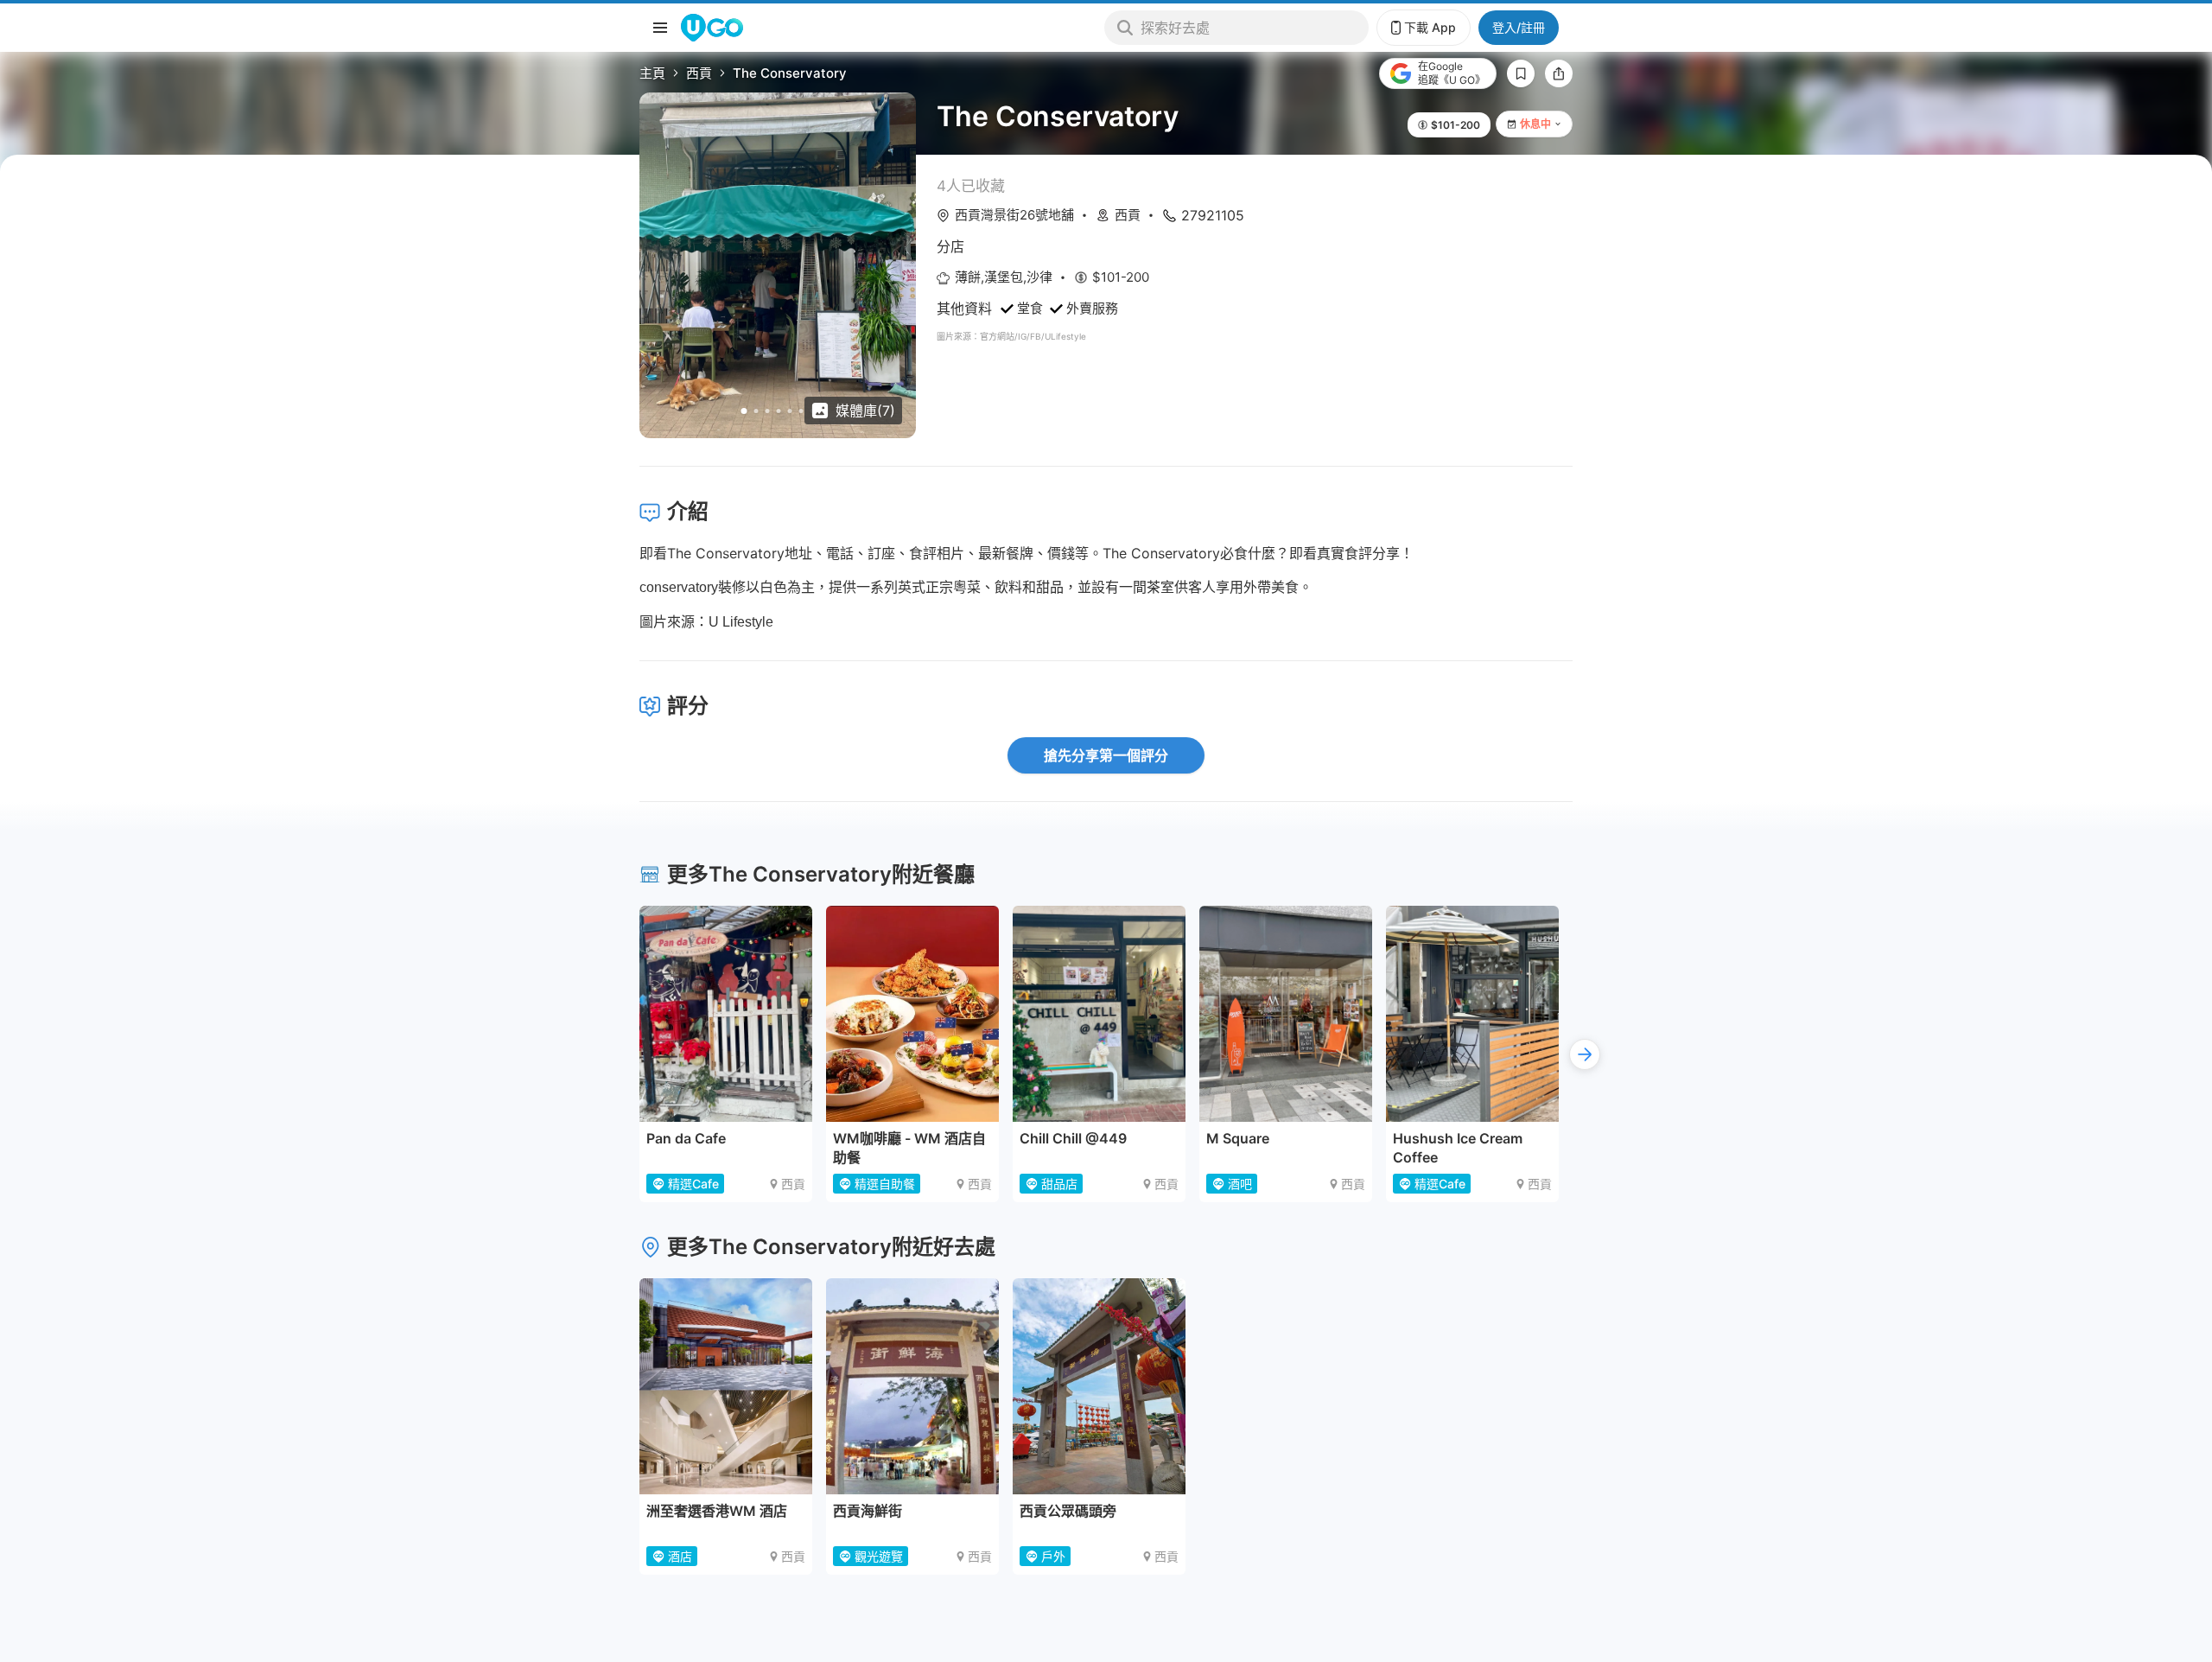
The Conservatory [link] (790, 73)
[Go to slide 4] (779, 411)
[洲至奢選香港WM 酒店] (726, 1386)
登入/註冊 (1519, 27)
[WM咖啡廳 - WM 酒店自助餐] (912, 1014)
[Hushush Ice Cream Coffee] (1472, 1014)
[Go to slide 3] (768, 411)
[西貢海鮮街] (912, 1386)
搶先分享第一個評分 (1106, 755)
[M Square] (1286, 1014)
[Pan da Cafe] (726, 1014)
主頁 (652, 73)
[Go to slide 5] (790, 411)
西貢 (699, 73)
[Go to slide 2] (756, 411)
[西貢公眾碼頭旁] (1099, 1386)
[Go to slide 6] (801, 411)
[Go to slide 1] (744, 411)
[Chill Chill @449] (1099, 1014)
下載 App (1430, 27)
